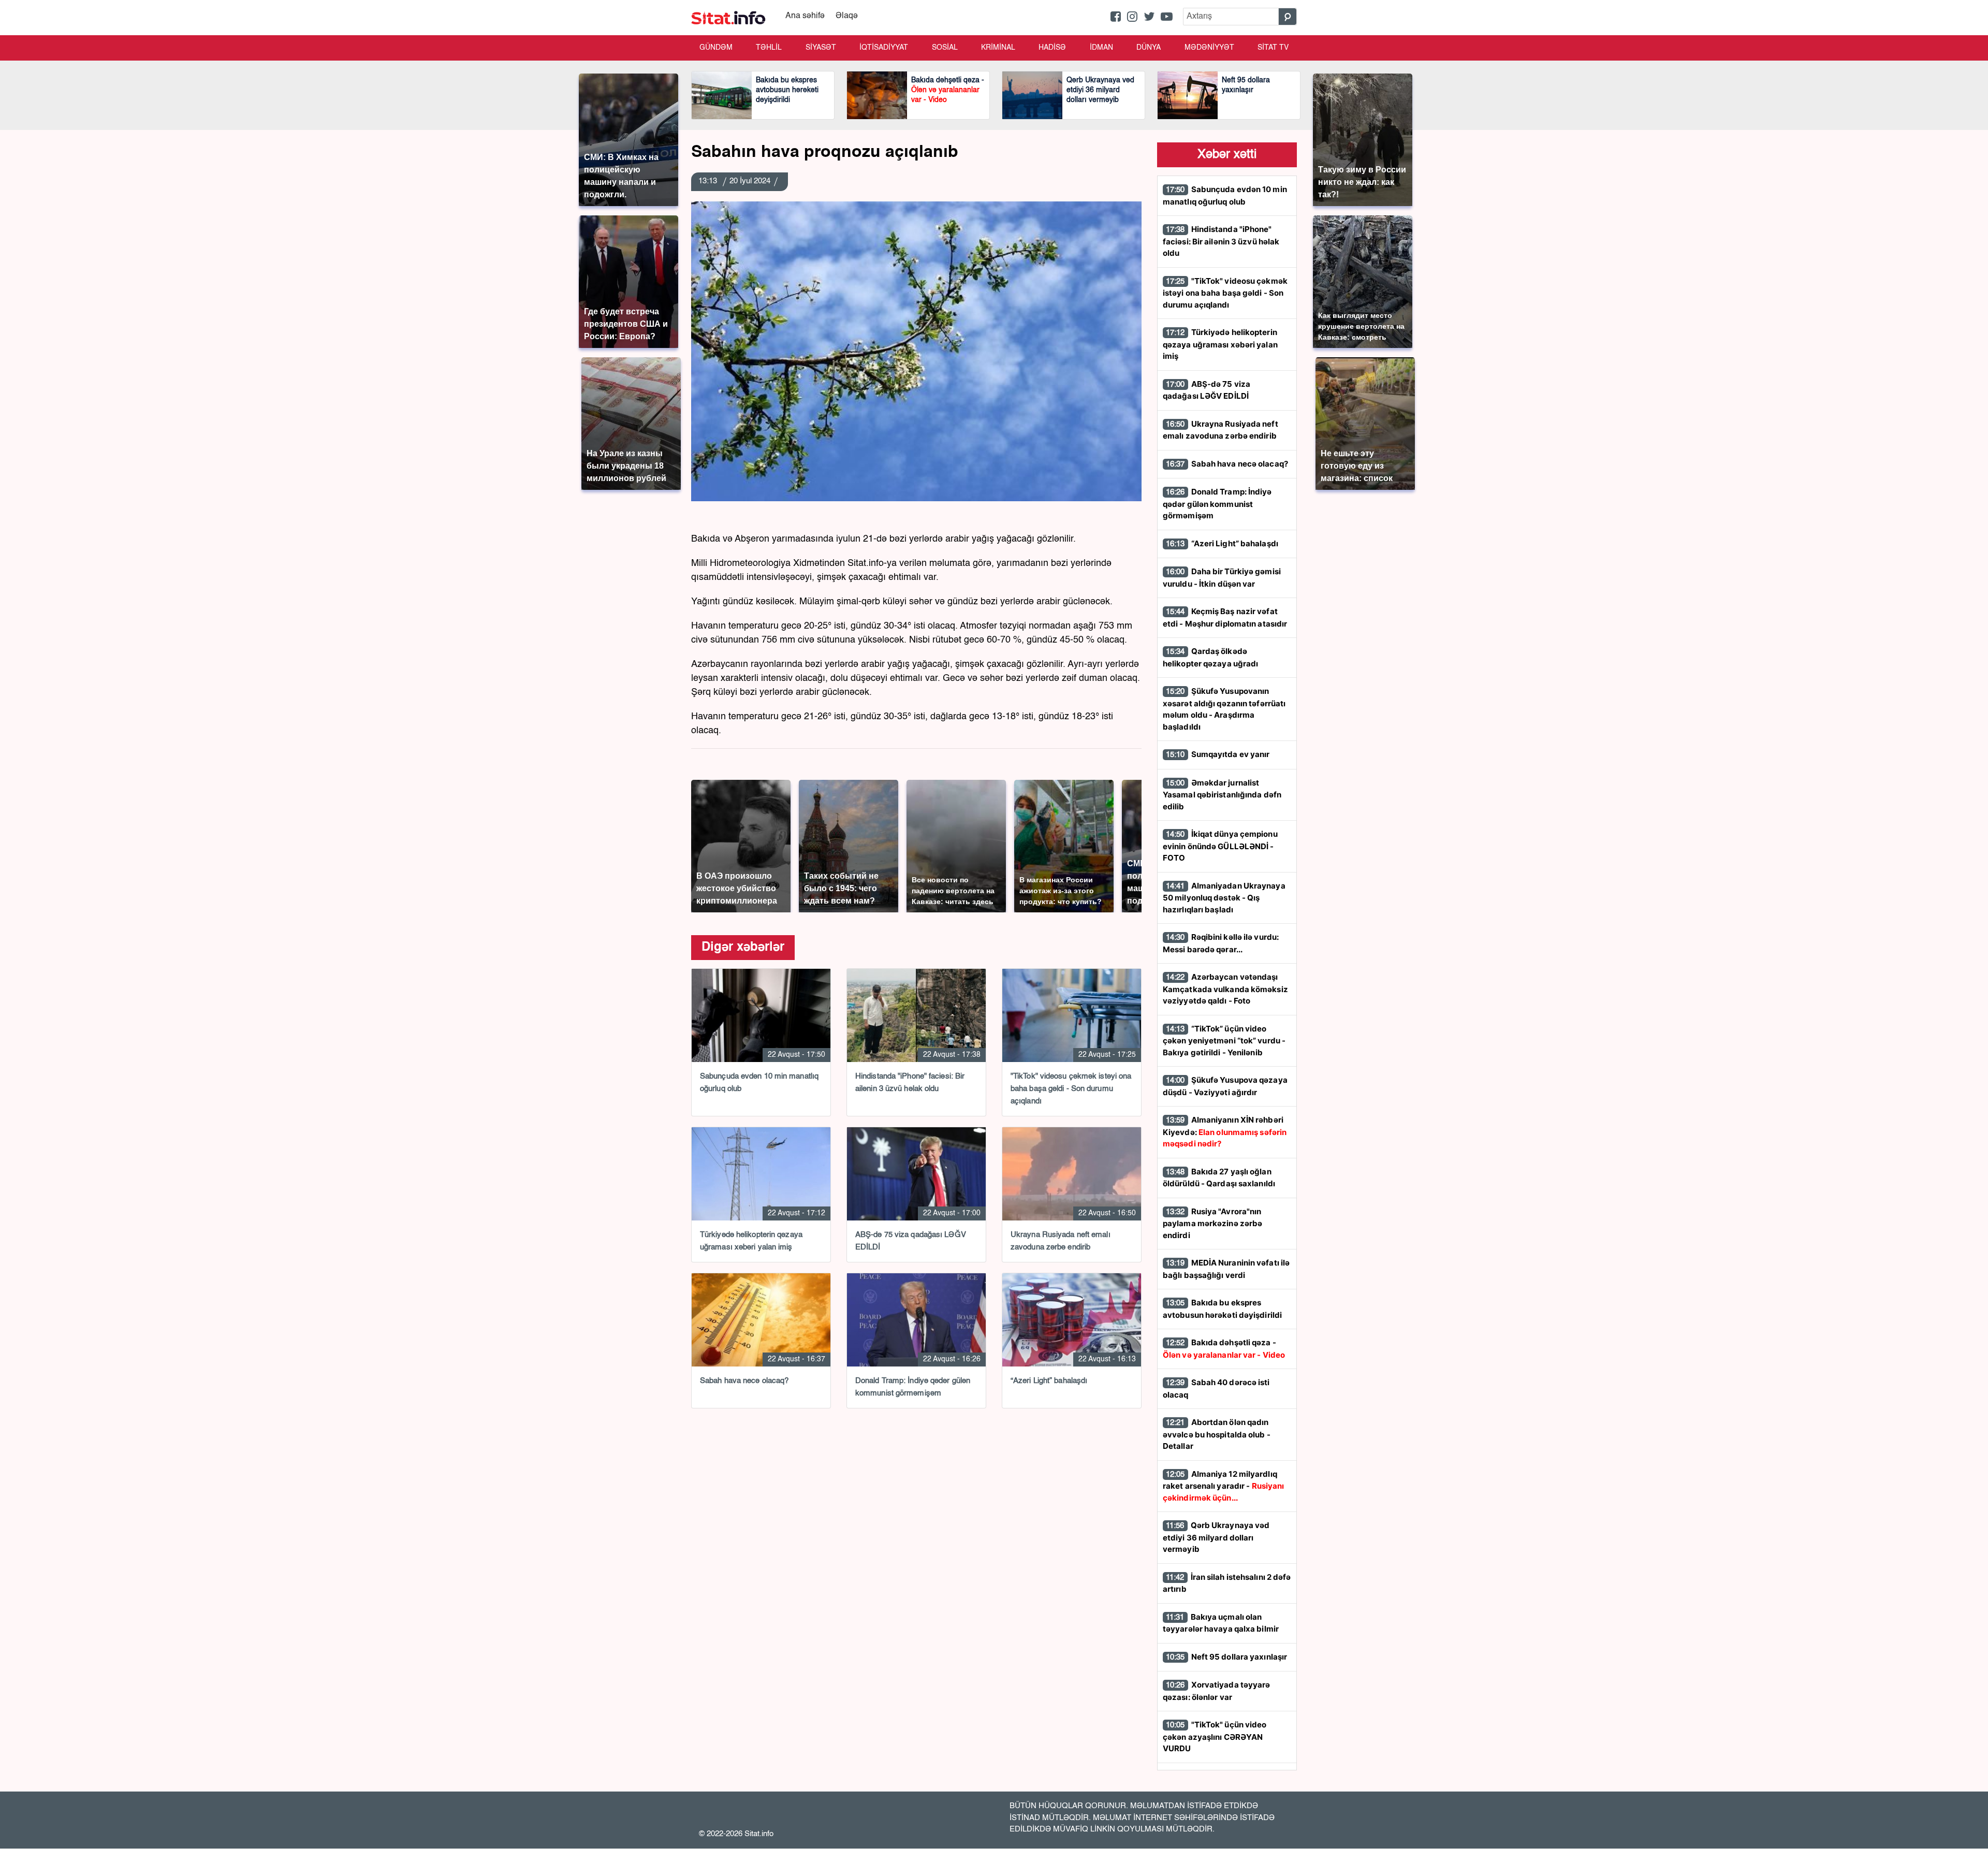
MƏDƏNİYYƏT (1209, 48)
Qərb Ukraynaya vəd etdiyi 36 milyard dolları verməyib (1216, 1537)
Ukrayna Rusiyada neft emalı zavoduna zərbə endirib (1220, 430)
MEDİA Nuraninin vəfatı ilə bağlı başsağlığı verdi (1226, 1269)
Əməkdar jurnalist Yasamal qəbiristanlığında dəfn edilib (1222, 795)
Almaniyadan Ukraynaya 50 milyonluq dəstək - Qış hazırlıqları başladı (1224, 898)
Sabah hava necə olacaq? (1227, 464)
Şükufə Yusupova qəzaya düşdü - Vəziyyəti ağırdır (1225, 1086)
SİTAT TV (1273, 48)
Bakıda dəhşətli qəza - (1224, 1349)
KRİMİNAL (998, 48)
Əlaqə (847, 16)
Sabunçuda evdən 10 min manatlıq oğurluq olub (1225, 195)
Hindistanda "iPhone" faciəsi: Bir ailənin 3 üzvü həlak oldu (1221, 241)
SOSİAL (945, 48)
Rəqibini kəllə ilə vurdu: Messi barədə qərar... (1221, 943)
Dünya (1149, 48)
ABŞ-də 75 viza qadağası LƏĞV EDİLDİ (1207, 390)
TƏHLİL (769, 48)
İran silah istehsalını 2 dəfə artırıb (1227, 1583)
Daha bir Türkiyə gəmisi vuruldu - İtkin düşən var (1222, 578)
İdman (1101, 48)
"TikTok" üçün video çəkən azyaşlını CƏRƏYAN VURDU (1215, 1736)
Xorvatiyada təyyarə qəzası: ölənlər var (1217, 1691)
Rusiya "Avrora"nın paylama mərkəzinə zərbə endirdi (1212, 1223)
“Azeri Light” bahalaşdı (1222, 543)
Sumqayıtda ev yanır (1218, 754)
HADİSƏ (1052, 48)
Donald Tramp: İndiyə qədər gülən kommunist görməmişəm (1217, 504)
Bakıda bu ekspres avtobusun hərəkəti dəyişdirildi (1222, 1309)
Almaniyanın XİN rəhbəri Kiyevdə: (1225, 1132)
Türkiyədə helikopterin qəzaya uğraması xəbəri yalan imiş (1220, 344)
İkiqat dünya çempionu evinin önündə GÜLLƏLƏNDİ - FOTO (1220, 846)
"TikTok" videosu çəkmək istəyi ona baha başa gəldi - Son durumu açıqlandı (1225, 293)
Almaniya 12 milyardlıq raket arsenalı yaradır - (1223, 1486)
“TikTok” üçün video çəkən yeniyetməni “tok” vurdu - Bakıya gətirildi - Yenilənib (1224, 1041)
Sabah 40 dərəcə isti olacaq (1216, 1389)
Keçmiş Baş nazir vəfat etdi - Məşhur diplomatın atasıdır (1225, 617)
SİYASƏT (821, 48)
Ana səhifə (805, 16)
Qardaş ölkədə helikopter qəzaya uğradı (1210, 657)
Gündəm (716, 48)
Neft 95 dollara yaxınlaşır (1226, 1657)
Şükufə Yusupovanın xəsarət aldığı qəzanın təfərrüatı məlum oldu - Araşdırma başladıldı (1224, 709)
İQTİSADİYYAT (884, 48)
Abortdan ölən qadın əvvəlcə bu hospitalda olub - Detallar (1217, 1434)
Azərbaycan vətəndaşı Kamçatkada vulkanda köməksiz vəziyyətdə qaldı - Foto (1225, 989)
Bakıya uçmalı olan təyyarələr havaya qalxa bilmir (1221, 1623)
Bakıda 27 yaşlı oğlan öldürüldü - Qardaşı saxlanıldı (1219, 1178)
